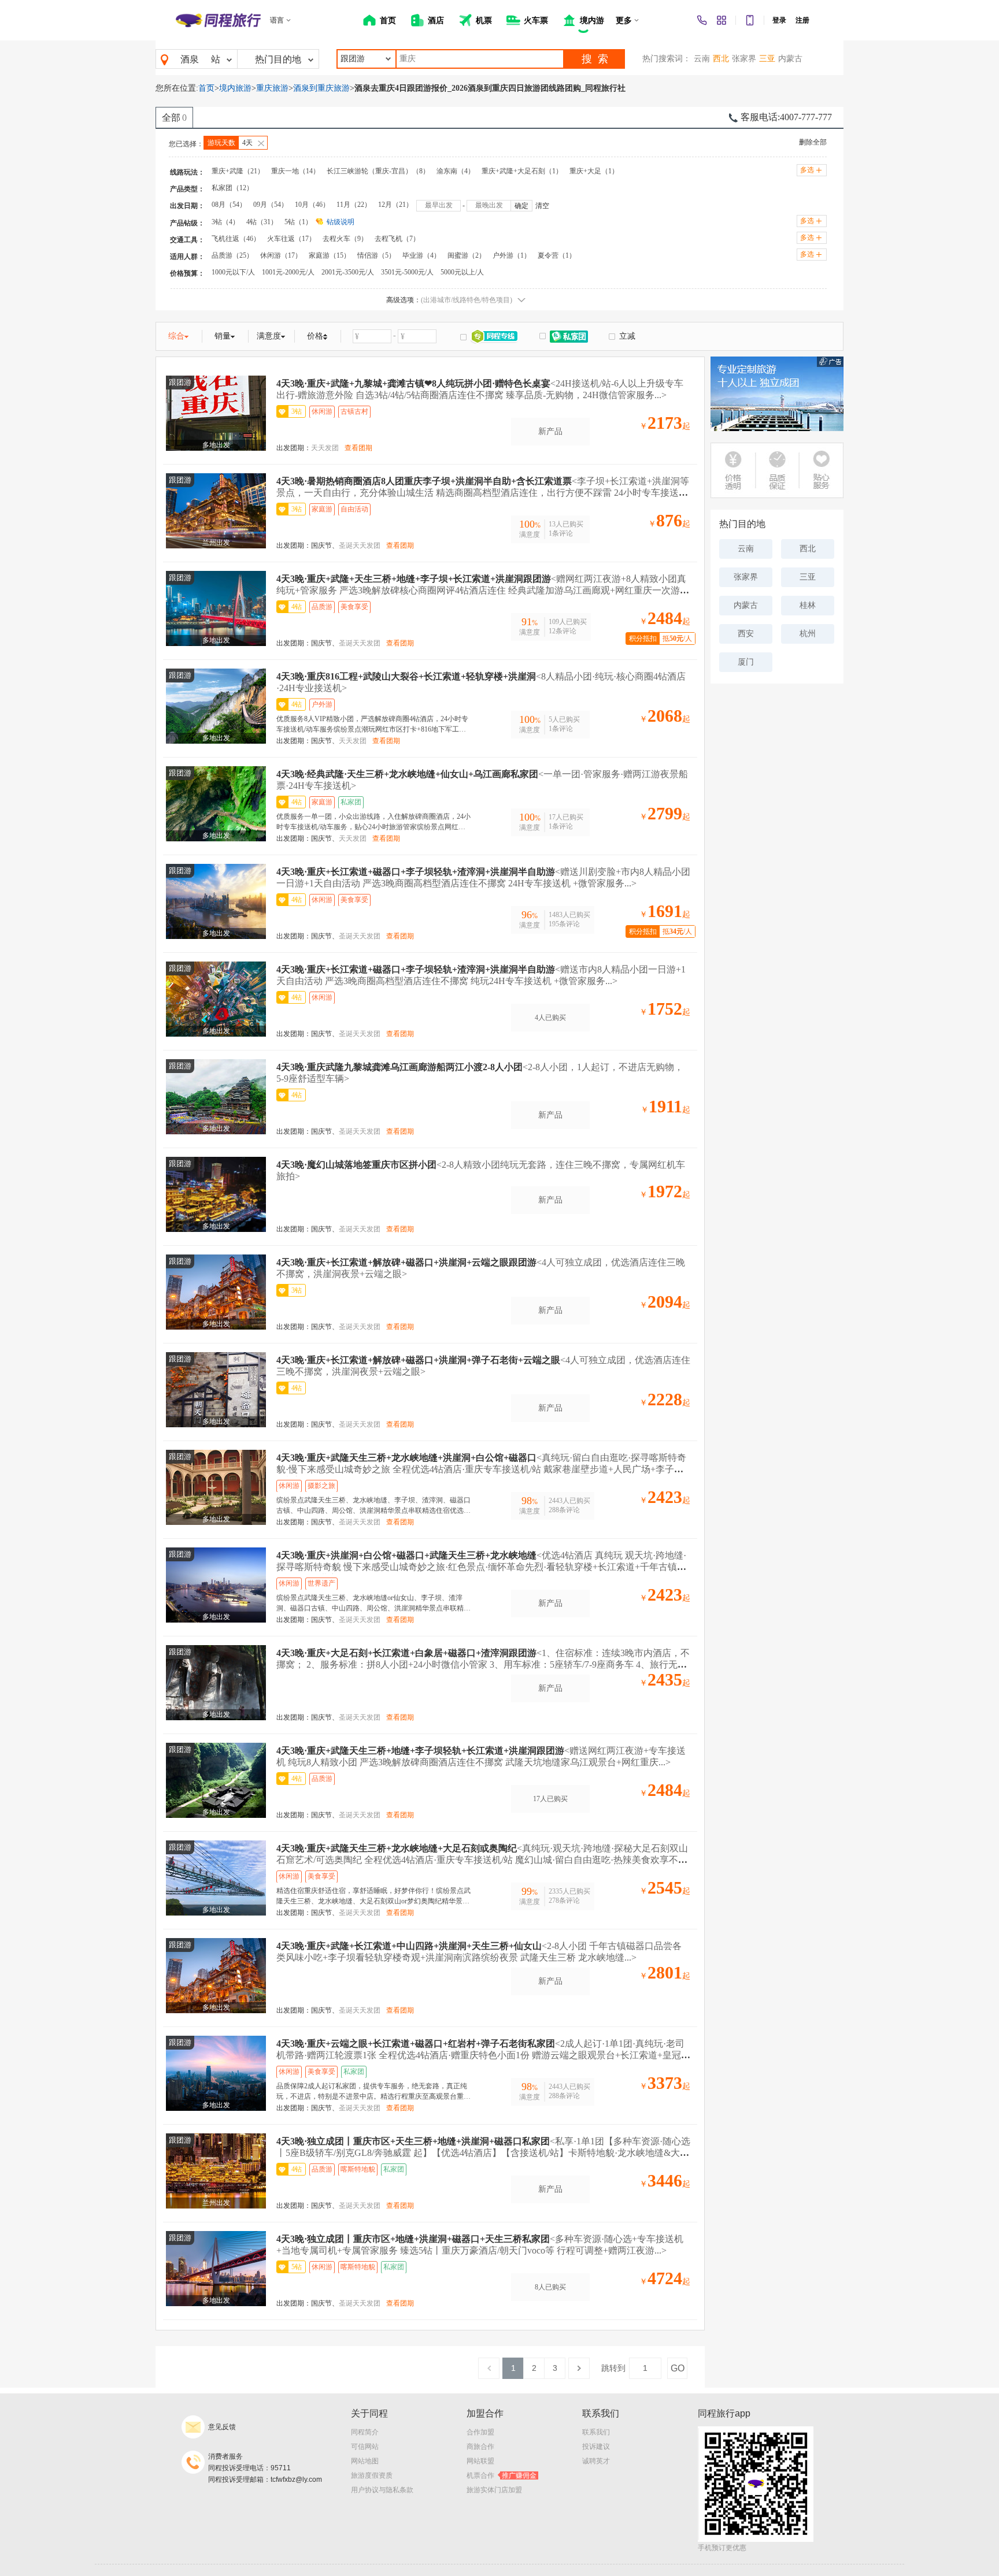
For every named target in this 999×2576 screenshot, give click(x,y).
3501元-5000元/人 (407, 272)
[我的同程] (721, 20)
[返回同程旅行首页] (218, 20)
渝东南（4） (456, 171)
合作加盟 (480, 2432)
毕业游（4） (421, 255)
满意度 (269, 336)
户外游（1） (512, 255)
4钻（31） (262, 222)
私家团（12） (232, 188)
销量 (223, 336)
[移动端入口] (750, 20)
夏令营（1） (557, 255)
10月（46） (312, 205)
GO (678, 2368)
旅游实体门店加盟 (494, 2490)
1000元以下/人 (233, 272)
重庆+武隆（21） (238, 171)
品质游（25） (232, 255)
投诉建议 (596, 2447)
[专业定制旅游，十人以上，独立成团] (777, 394)
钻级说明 (341, 222)
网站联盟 (480, 2461)
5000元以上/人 (462, 272)
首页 (206, 88)
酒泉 (190, 59)
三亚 (767, 59)
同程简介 (365, 2432)
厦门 (746, 662)
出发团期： (294, 448)
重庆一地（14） (295, 171)
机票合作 (502, 2475)
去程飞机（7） (397, 239)
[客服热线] (702, 20)
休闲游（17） (281, 255)
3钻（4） (225, 222)
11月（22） (354, 205)
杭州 (808, 634)
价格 (315, 336)
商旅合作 (480, 2447)
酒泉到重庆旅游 (321, 88)
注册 (802, 20)
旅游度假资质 (372, 2475)
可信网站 (365, 2447)
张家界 (744, 59)
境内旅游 (235, 88)
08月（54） (229, 205)
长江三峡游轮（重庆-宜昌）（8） (378, 171)
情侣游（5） (376, 255)
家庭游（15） (330, 255)
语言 (277, 20)
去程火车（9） (345, 239)
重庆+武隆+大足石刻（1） (522, 171)
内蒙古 (790, 59)
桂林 (808, 605)
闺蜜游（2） (467, 255)
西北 (721, 59)
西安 (746, 634)
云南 (702, 59)
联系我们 (596, 2432)
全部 (174, 118)
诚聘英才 (596, 2461)
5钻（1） (298, 222)
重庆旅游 (272, 88)
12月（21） (395, 205)
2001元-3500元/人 (348, 272)
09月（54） (271, 205)
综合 (176, 336)
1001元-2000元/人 (288, 272)
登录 (779, 20)
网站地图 (365, 2461)
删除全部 (813, 142)
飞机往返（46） (236, 239)
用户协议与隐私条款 (382, 2490)
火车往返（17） (291, 239)
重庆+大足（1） (594, 171)
